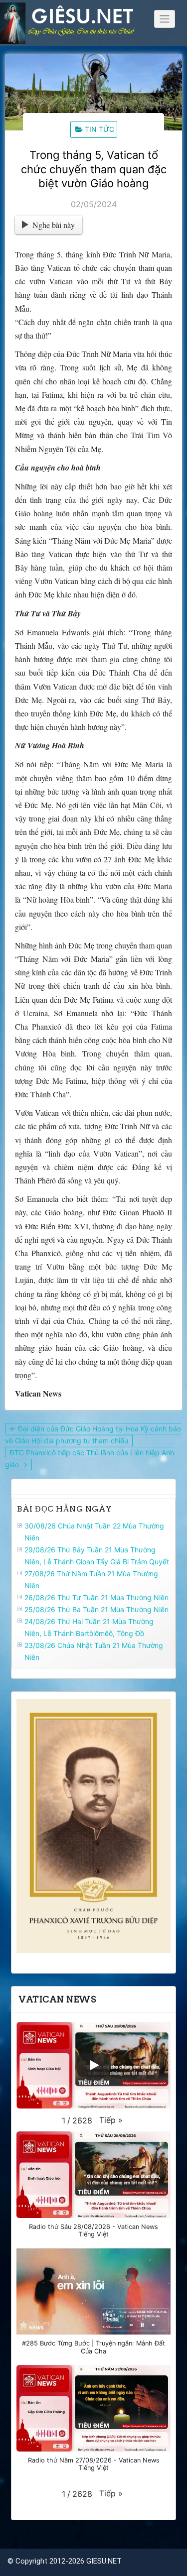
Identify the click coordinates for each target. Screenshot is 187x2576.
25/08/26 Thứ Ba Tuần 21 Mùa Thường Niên (96, 1609)
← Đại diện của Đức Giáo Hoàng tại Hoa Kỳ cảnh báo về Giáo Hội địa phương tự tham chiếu (93, 1435)
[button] (111, 2120)
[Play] (94, 2065)
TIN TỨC (99, 129)
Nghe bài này (54, 225)
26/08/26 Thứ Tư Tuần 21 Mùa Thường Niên (96, 1597)
